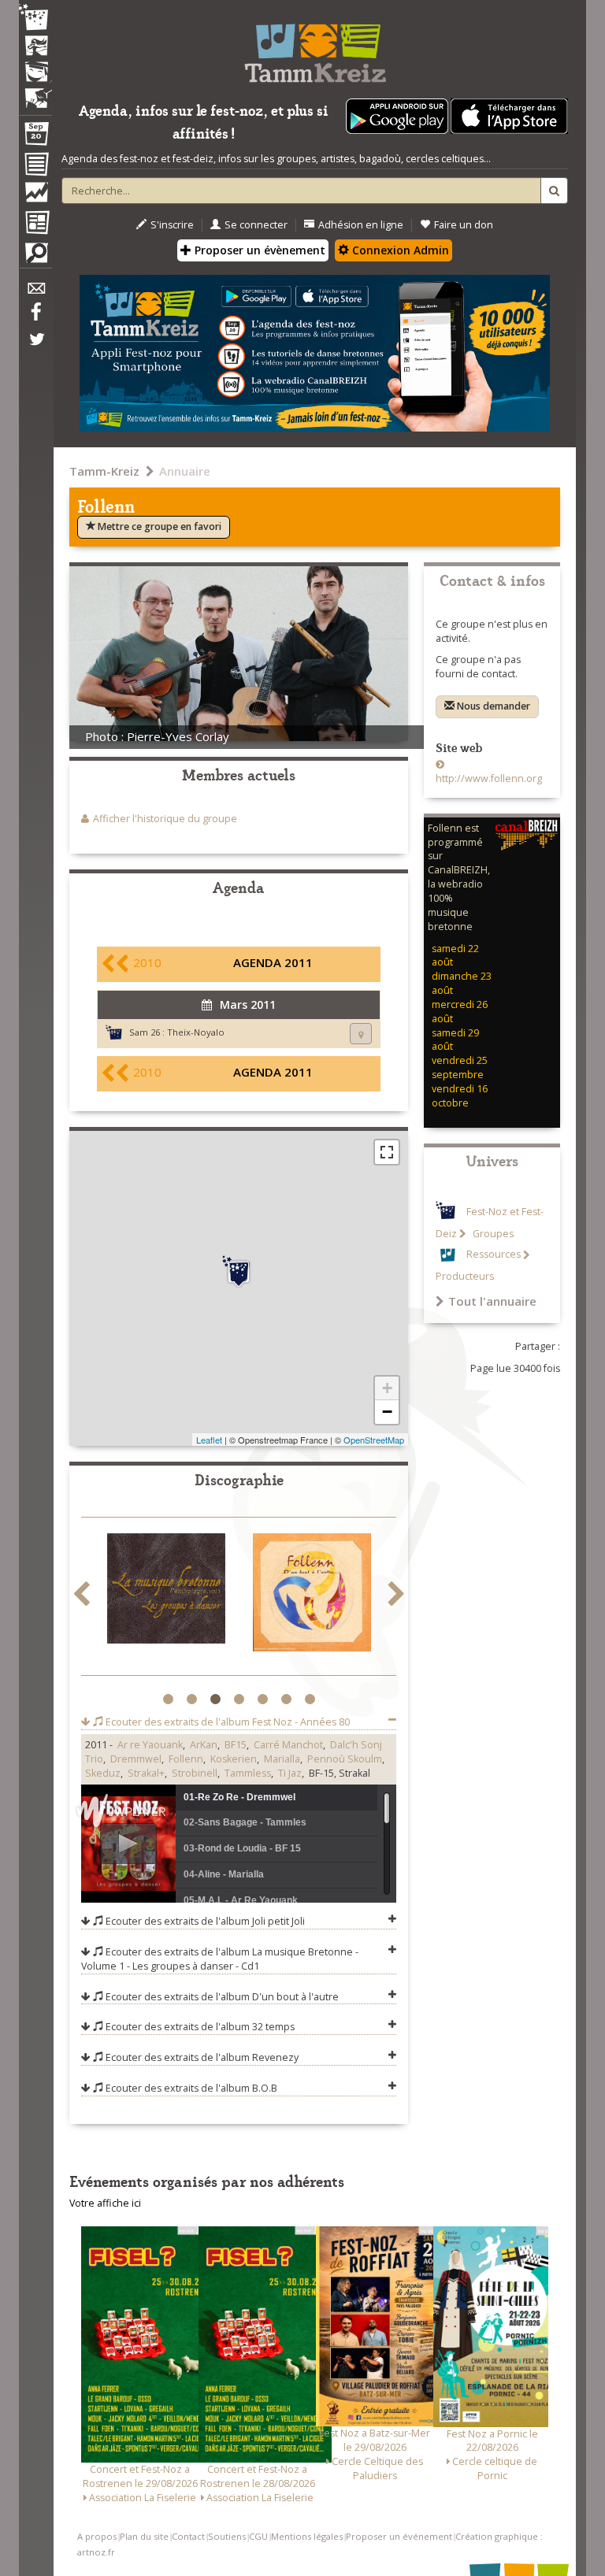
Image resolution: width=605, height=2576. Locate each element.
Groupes (492, 1234)
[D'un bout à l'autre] (166, 1596)
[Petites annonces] (35, 257)
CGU (258, 2536)
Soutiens (227, 2536)
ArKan (204, 1745)
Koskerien (234, 1759)
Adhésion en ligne (361, 225)
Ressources (494, 1255)
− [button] (387, 1412)
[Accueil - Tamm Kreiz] (315, 47)
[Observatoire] (35, 196)
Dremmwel (136, 1759)
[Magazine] (35, 224)
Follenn (186, 1759)
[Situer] (361, 1034)
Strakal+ (146, 1773)
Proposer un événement (399, 2536)
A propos (97, 2536)
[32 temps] (312, 1544)
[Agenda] (35, 137)
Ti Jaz (290, 1773)
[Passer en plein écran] (387, 1152)
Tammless (248, 1773)
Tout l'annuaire (492, 1301)
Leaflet (209, 1440)
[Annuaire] (35, 167)
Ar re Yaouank (150, 1745)
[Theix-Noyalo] (239, 1272)
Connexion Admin (399, 250)
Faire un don (464, 225)
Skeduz (103, 1773)
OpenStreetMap (374, 1440)
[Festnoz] (35, 19)
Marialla (282, 1759)
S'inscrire (172, 225)
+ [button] (387, 1388)
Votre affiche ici (105, 2203)
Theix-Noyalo (196, 1032)
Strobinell (195, 1773)
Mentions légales (307, 2536)
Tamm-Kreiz (104, 471)
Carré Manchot (288, 1745)
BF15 (236, 1745)
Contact (188, 2536)
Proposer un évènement (258, 250)
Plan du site (144, 2536)
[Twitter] (35, 347)
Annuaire (185, 471)
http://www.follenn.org (489, 778)
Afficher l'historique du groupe (165, 819)
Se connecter (256, 225)
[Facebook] (35, 317)
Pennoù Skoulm (345, 1759)
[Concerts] (35, 47)
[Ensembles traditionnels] (35, 92)
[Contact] (35, 293)
